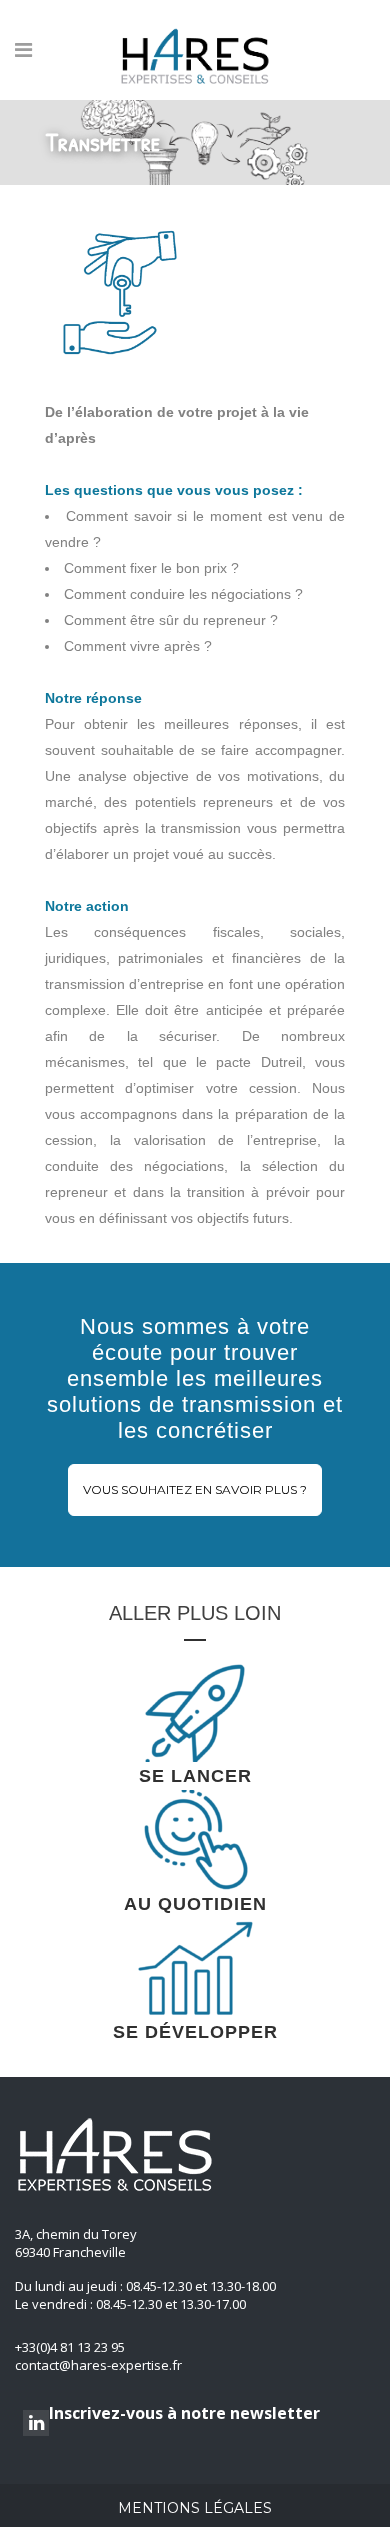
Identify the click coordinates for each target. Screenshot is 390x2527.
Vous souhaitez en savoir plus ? (195, 1489)
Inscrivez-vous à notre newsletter (184, 2413)
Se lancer (195, 1776)
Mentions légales (195, 2508)
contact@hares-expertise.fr (98, 2365)
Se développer (195, 2032)
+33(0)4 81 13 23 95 (70, 2347)
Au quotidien (195, 1904)
